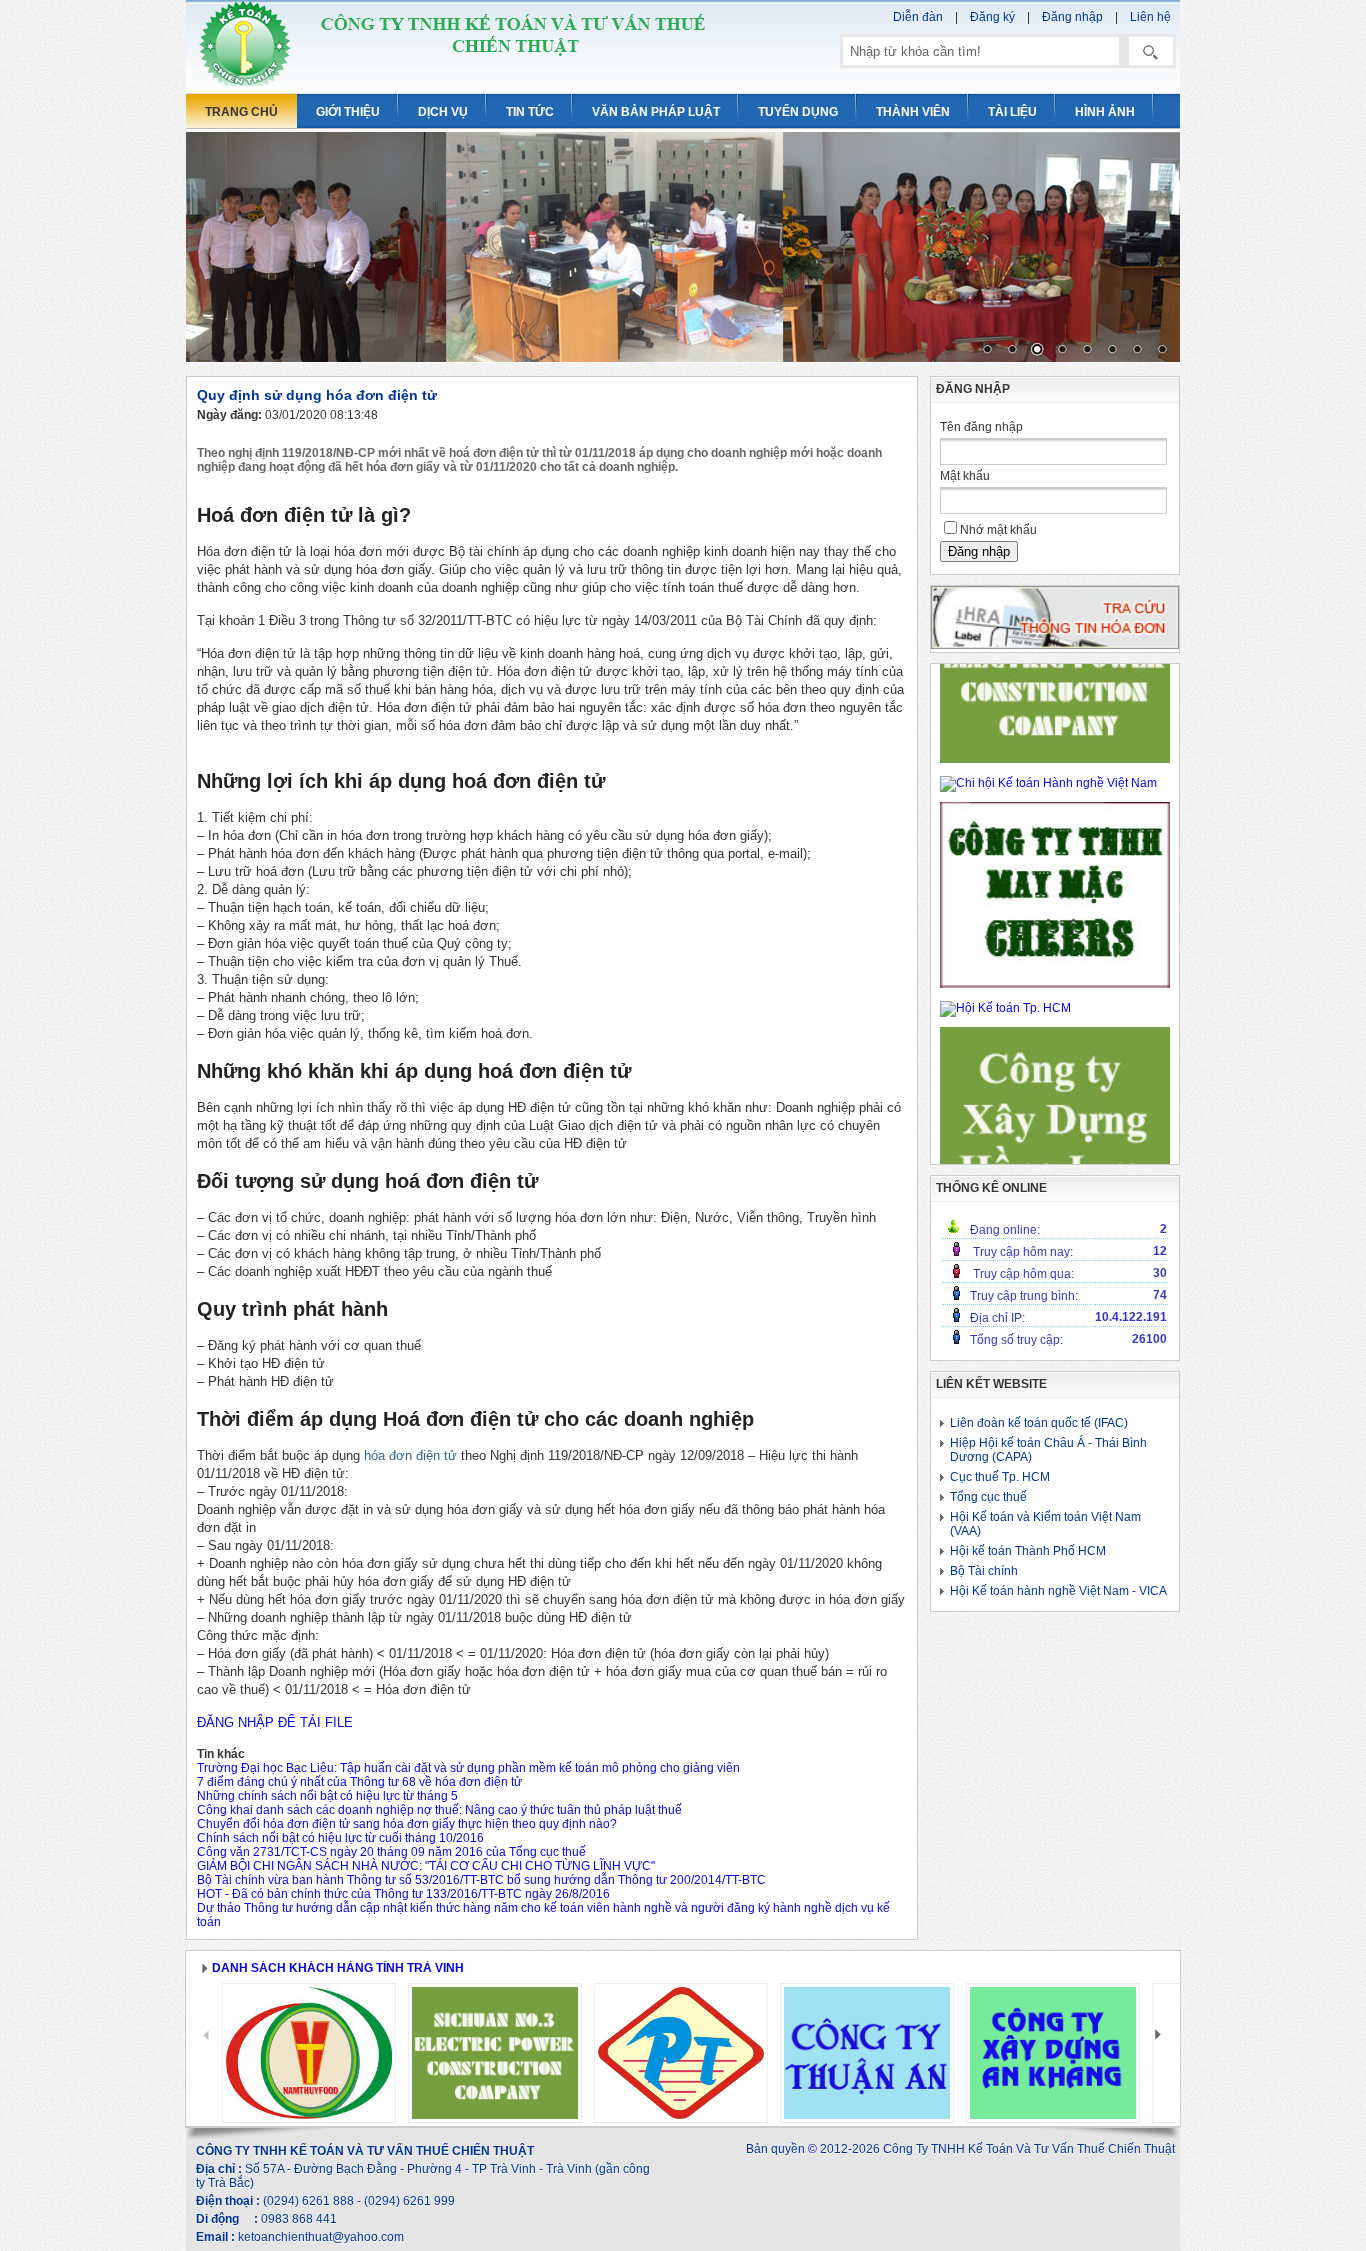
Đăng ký (992, 17)
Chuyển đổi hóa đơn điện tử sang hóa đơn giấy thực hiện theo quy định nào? (407, 1824)
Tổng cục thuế (988, 1497)
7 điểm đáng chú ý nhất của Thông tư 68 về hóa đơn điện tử (359, 1782)
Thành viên (913, 112)
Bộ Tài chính (984, 1571)
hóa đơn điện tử (410, 1455)
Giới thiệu (348, 112)
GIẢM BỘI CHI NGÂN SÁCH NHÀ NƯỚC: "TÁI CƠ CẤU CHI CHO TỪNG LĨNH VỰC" (426, 1866)
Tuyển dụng (798, 112)
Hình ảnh (1105, 112)
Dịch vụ (443, 112)
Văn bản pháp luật (656, 112)
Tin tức (530, 112)
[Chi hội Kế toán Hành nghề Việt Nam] (1048, 783)
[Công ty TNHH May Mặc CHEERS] (1055, 984)
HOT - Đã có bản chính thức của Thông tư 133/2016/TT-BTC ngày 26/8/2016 (403, 1894)
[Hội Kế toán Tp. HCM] (1005, 1008)
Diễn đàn (918, 17)
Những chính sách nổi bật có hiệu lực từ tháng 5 (327, 1796)
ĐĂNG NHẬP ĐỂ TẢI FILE (275, 1722)
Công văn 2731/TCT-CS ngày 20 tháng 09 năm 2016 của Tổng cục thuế (391, 1852)
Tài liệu (1012, 112)
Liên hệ (1150, 17)
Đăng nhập (1072, 17)
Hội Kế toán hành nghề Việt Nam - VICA (1058, 1591)
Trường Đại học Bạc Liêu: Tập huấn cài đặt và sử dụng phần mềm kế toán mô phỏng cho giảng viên (468, 1768)
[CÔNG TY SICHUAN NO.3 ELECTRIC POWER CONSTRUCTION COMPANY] (1055, 759)
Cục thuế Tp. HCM (1000, 1477)
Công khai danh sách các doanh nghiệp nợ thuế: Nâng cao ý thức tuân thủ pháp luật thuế (439, 1810)
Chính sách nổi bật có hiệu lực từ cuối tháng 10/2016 (340, 1838)
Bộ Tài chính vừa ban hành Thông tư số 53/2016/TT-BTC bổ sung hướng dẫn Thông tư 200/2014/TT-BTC (481, 1880)
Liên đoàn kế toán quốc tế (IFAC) (1039, 1423)
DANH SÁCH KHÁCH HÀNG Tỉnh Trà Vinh (338, 1968)
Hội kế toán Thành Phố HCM (1028, 1551)
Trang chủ (241, 112)
